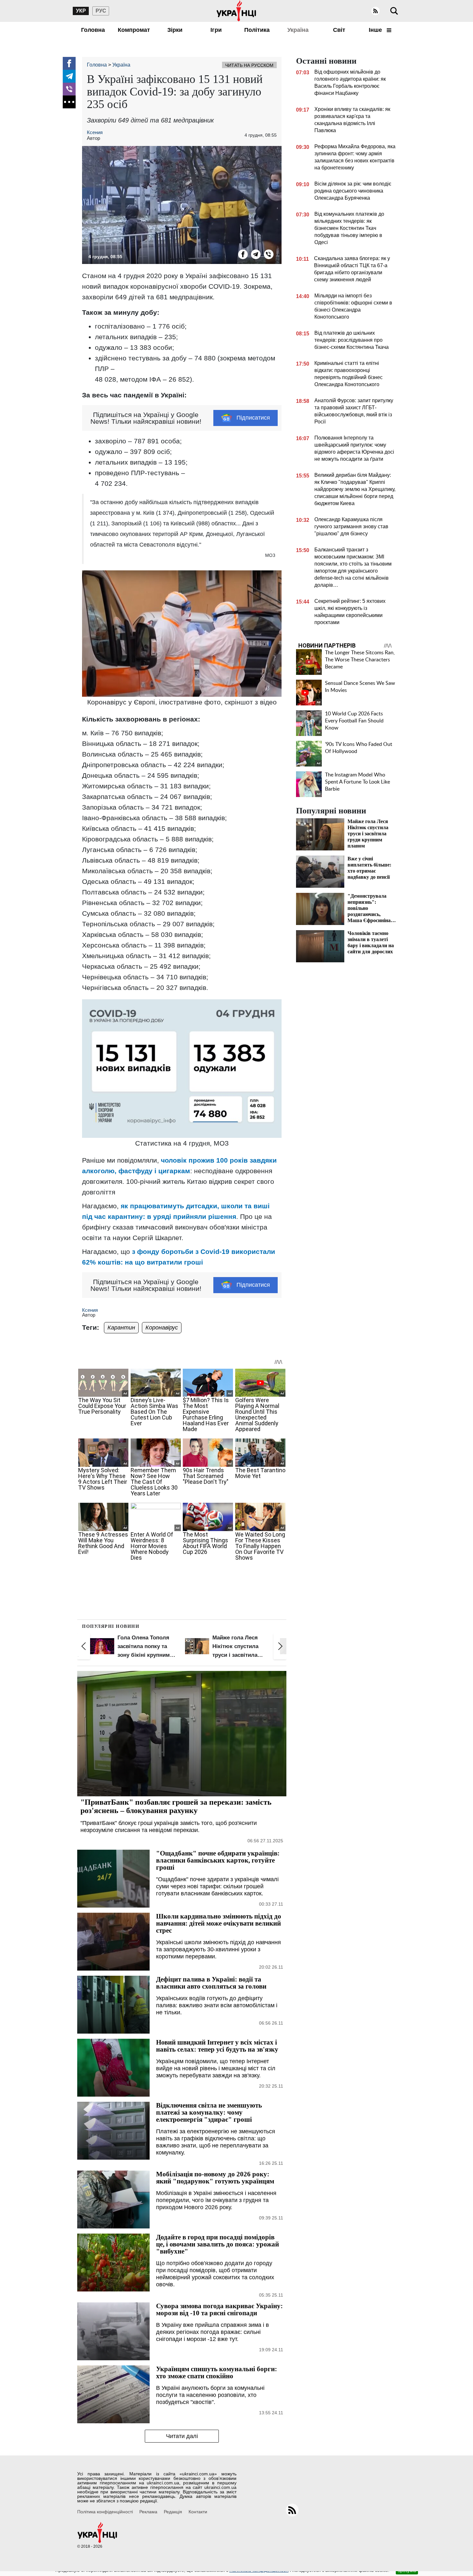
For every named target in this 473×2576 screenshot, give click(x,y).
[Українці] (236, 11)
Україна (298, 30)
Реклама (148, 2512)
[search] (394, 11)
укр (81, 11)
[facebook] (69, 63)
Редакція (173, 2512)
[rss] (376, 11)
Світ (339, 30)
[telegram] (69, 76)
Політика (257, 30)
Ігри (216, 30)
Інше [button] (376, 30)
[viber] (69, 89)
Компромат (134, 30)
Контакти (198, 2512)
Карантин (121, 1328)
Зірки (175, 30)
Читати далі (182, 2436)
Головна (93, 30)
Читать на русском (249, 65)
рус (101, 11)
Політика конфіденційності (105, 2512)
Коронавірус (162, 1328)
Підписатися (253, 418)
